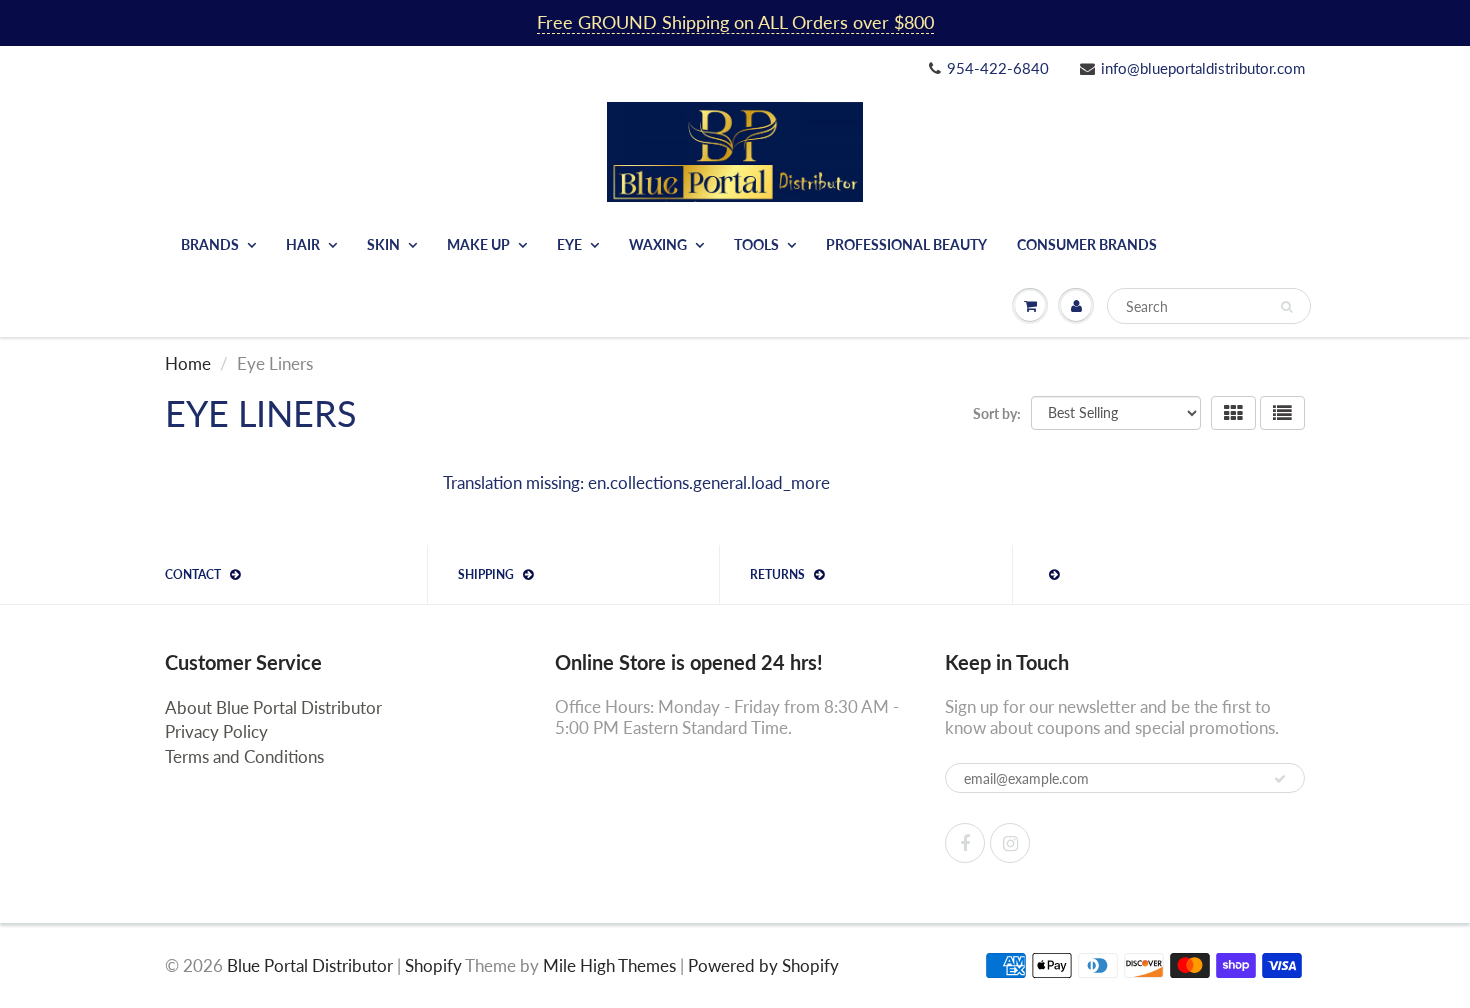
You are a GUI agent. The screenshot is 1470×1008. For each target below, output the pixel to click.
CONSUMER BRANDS (1087, 244)
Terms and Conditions (244, 756)
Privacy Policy (216, 731)
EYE (569, 244)
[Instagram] (1010, 843)
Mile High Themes (609, 965)
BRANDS (210, 244)
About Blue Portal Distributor (273, 707)
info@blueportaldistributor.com (1203, 68)
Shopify (433, 965)
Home (188, 363)
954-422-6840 (998, 68)
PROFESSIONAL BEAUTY (906, 244)
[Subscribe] (1280, 779)
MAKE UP (478, 244)
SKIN (383, 244)
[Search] (1286, 307)
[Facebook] (965, 843)
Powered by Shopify (763, 965)
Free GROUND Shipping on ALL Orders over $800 (735, 22)
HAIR (303, 244)
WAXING (658, 244)
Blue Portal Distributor (312, 965)
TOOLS (756, 244)
